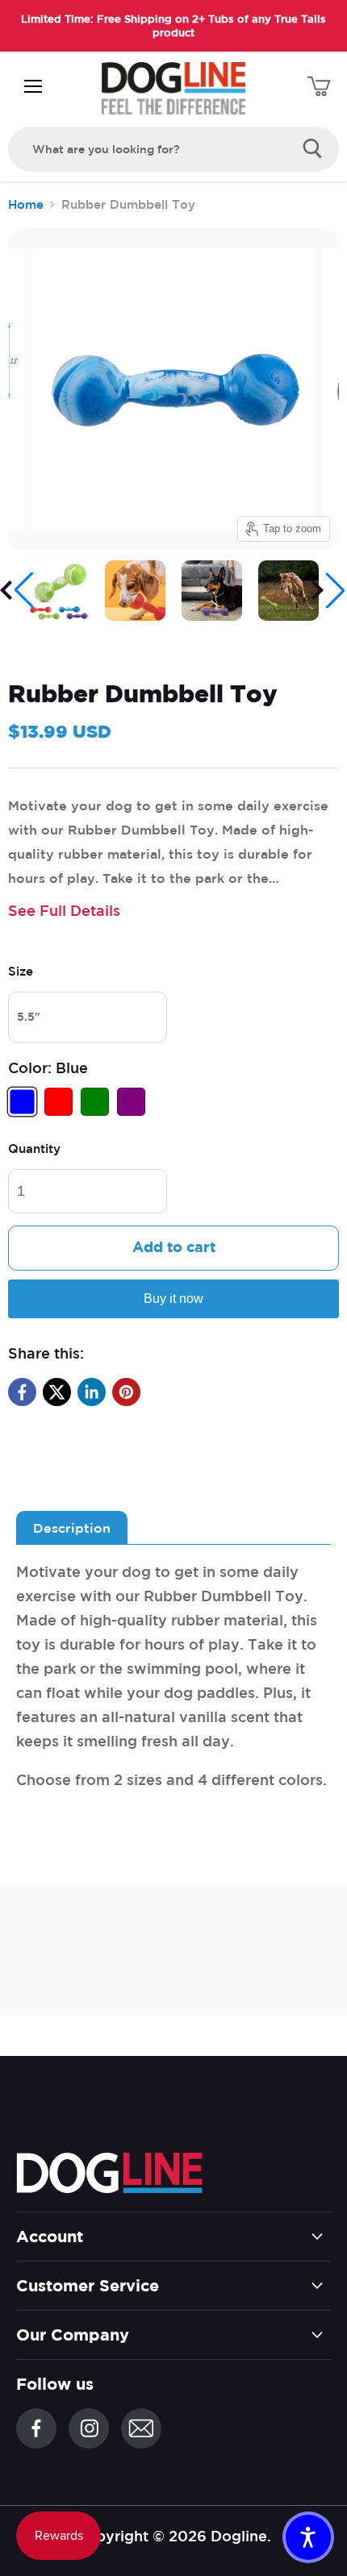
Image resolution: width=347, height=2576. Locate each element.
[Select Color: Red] (61, 1111)
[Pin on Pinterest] (126, 1392)
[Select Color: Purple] (133, 1111)
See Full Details (64, 910)
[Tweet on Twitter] (57, 1392)
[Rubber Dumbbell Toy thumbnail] (59, 591)
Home (26, 204)
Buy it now (173, 1298)
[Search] (313, 149)
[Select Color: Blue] (24, 1111)
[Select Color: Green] (97, 1111)
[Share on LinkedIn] (92, 1392)
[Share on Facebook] (22, 1392)
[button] (18, 590)
